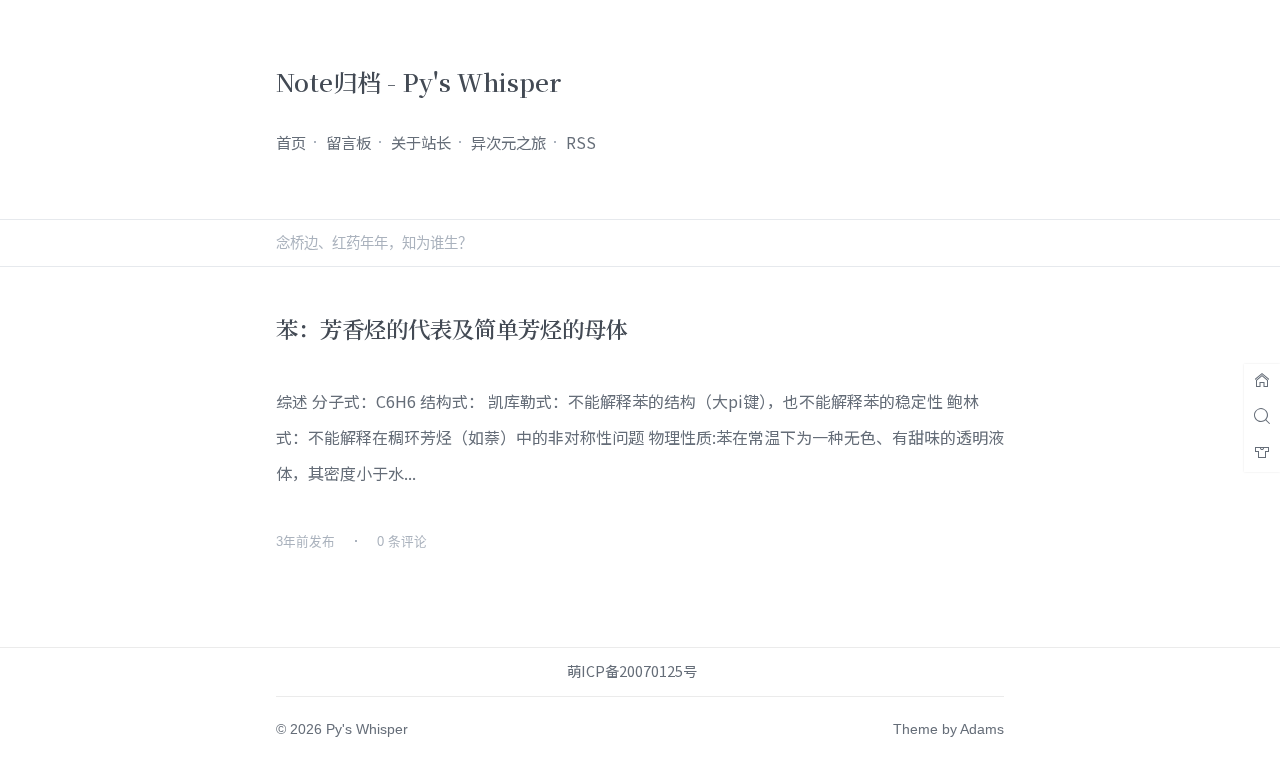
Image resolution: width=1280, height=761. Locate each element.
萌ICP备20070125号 (632, 670)
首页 (291, 142)
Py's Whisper (367, 729)
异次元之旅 (508, 142)
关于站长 (421, 142)
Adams (982, 729)
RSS (581, 142)
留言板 (348, 142)
